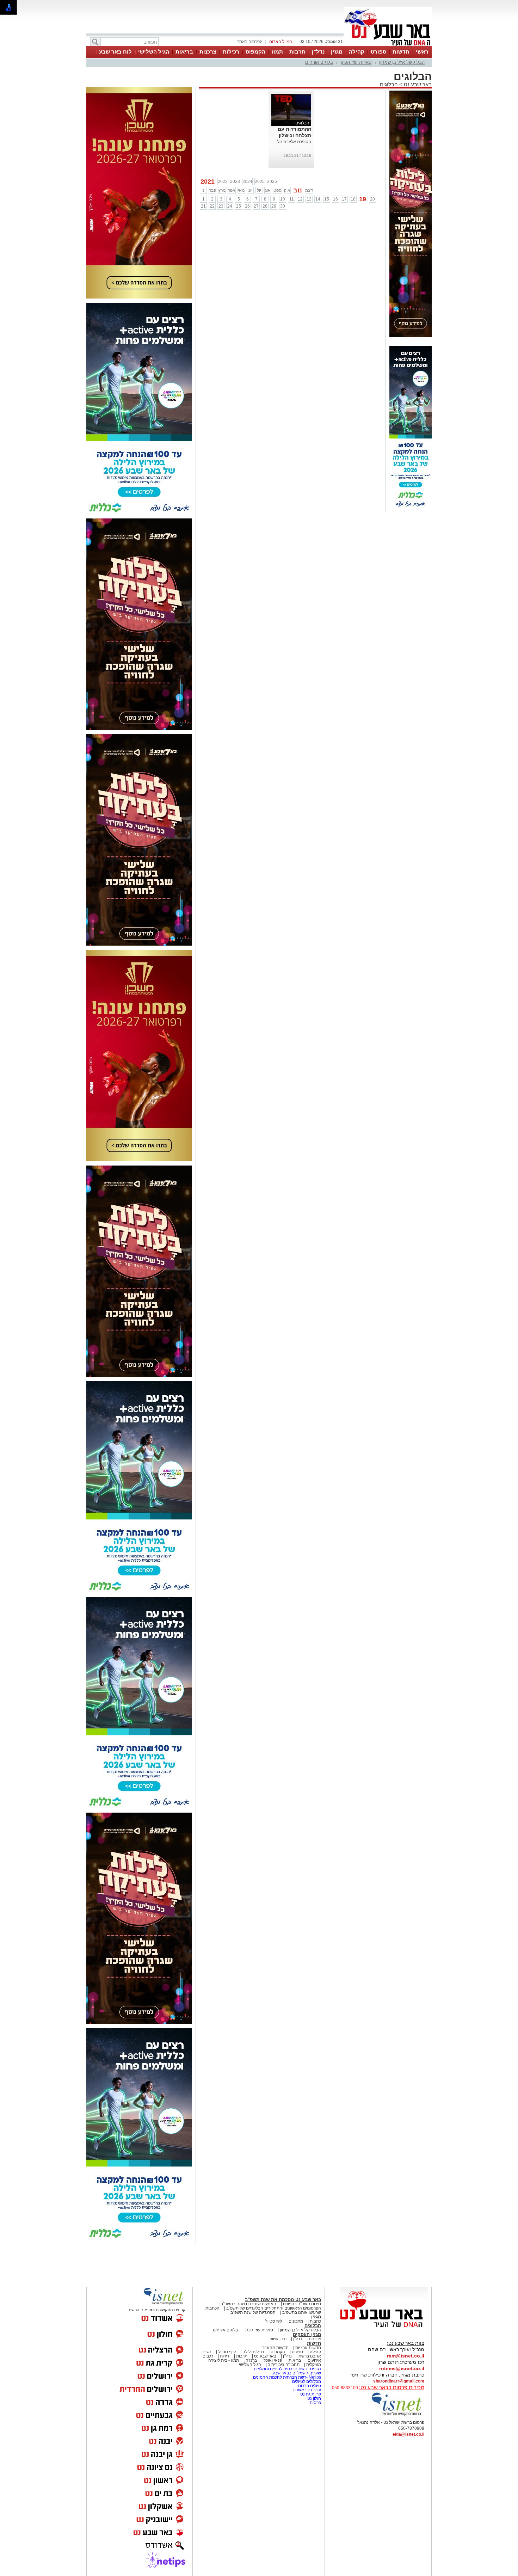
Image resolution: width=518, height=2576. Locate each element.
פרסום (315, 2403)
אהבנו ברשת (310, 2356)
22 (212, 206)
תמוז (277, 52)
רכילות (231, 52)
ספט (277, 190)
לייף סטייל (227, 2352)
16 (335, 199)
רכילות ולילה (253, 2352)
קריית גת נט (311, 2394)
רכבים (208, 2356)
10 (283, 199)
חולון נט (314, 2398)
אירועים (314, 2360)
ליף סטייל (274, 2321)
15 (327, 199)
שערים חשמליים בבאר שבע (296, 2373)
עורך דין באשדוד (307, 2390)
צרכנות (208, 52)
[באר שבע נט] (384, 2328)
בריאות (184, 52)
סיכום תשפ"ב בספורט (302, 2304)
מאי (241, 190)
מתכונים (296, 2321)
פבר (212, 190)
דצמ (309, 190)
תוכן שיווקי (277, 2339)
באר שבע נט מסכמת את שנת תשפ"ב (283, 2300)
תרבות (297, 52)
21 (203, 206)
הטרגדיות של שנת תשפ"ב (253, 2312)
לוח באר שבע (115, 52)
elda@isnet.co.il (408, 2434)
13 (309, 199)
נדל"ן (318, 52)
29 (274, 206)
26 (247, 206)
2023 (235, 182)
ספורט (378, 52)
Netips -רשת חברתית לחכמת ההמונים (287, 2377)
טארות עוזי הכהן (356, 62)
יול (259, 190)
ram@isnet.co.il (406, 2356)
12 (300, 199)
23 (221, 206)
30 (283, 206)
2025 (260, 182)
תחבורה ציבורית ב (284, 2365)
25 (239, 206)
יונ (250, 190)
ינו (204, 190)
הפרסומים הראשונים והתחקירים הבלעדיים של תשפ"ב (273, 2308)
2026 (272, 182)
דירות (225, 2356)
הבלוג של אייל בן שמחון (402, 62)
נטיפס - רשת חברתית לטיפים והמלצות (287, 2369)
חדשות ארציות (308, 2348)
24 (230, 206)
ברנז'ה (251, 2360)
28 (265, 206)
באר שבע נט (417, 84)
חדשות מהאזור (275, 2348)
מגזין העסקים (307, 2334)
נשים (207, 2352)
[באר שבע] (388, 45)
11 (292, 199)
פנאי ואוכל (273, 2360)
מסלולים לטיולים (307, 2381)
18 (353, 199)
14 (318, 199)
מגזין (337, 52)
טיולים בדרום (309, 2386)
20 (372, 199)
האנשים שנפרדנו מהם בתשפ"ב (248, 2304)
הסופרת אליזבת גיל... (293, 142)
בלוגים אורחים (319, 62)
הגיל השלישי (154, 52)
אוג (268, 190)
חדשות (401, 52)
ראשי (422, 52)
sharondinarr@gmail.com (399, 2381)
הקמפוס (255, 52)
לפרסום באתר (249, 42)
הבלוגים (389, 84)
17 (344, 199)
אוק (287, 190)
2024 (247, 182)
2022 (223, 182)
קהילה (357, 52)
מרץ (222, 190)
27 (256, 206)
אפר (232, 190)
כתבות (315, 2321)
